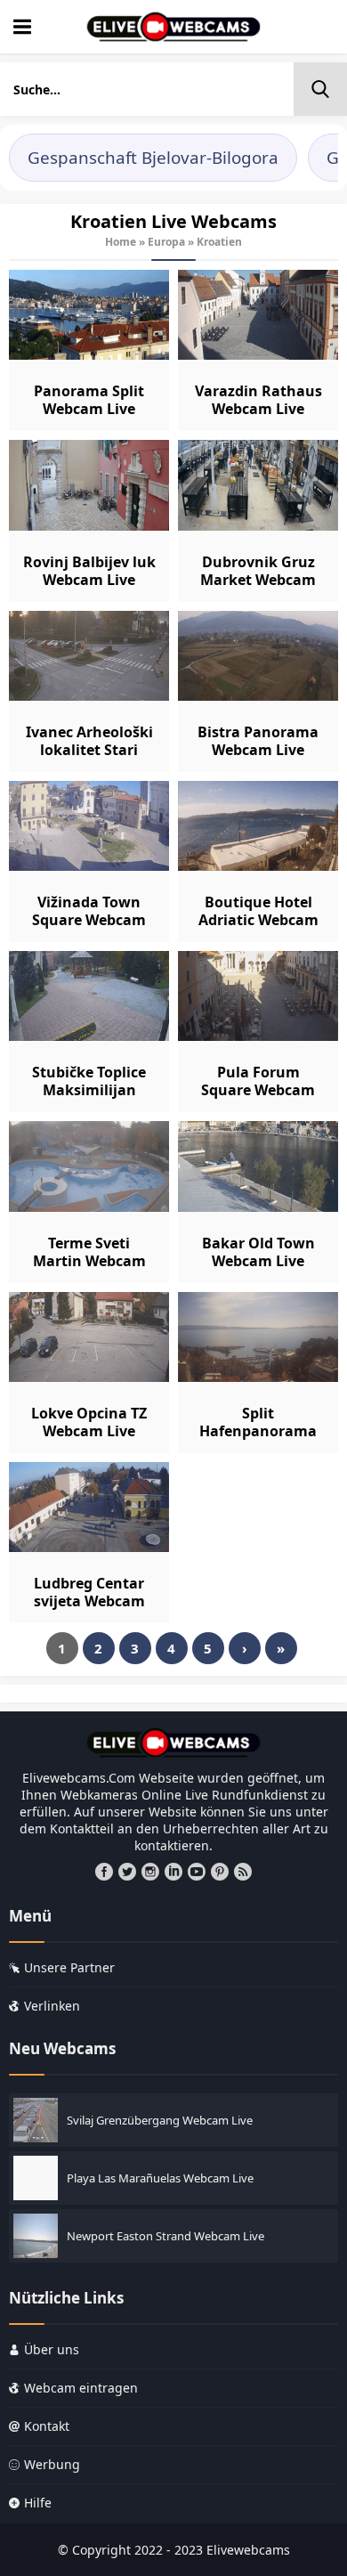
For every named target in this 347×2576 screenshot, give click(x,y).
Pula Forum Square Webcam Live (258, 1090)
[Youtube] (197, 1872)
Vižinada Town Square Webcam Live (89, 920)
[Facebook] (104, 1872)
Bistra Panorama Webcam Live (258, 741)
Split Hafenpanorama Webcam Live (258, 1431)
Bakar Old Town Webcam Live (258, 1252)
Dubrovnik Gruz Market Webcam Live (258, 580)
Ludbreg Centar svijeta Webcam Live (89, 1601)
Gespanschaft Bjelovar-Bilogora (153, 158)
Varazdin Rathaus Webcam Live (258, 400)
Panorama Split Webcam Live (89, 400)
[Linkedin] (173, 1872)
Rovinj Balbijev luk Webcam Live (89, 571)
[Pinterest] (220, 1872)
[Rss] (243, 1872)
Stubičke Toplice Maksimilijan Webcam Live (89, 1090)
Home (121, 242)
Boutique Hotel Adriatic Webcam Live (258, 920)
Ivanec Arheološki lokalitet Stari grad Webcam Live (89, 750)
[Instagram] (150, 1872)
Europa (166, 242)
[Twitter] (127, 1872)
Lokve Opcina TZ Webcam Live (89, 1422)
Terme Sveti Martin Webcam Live (89, 1261)
